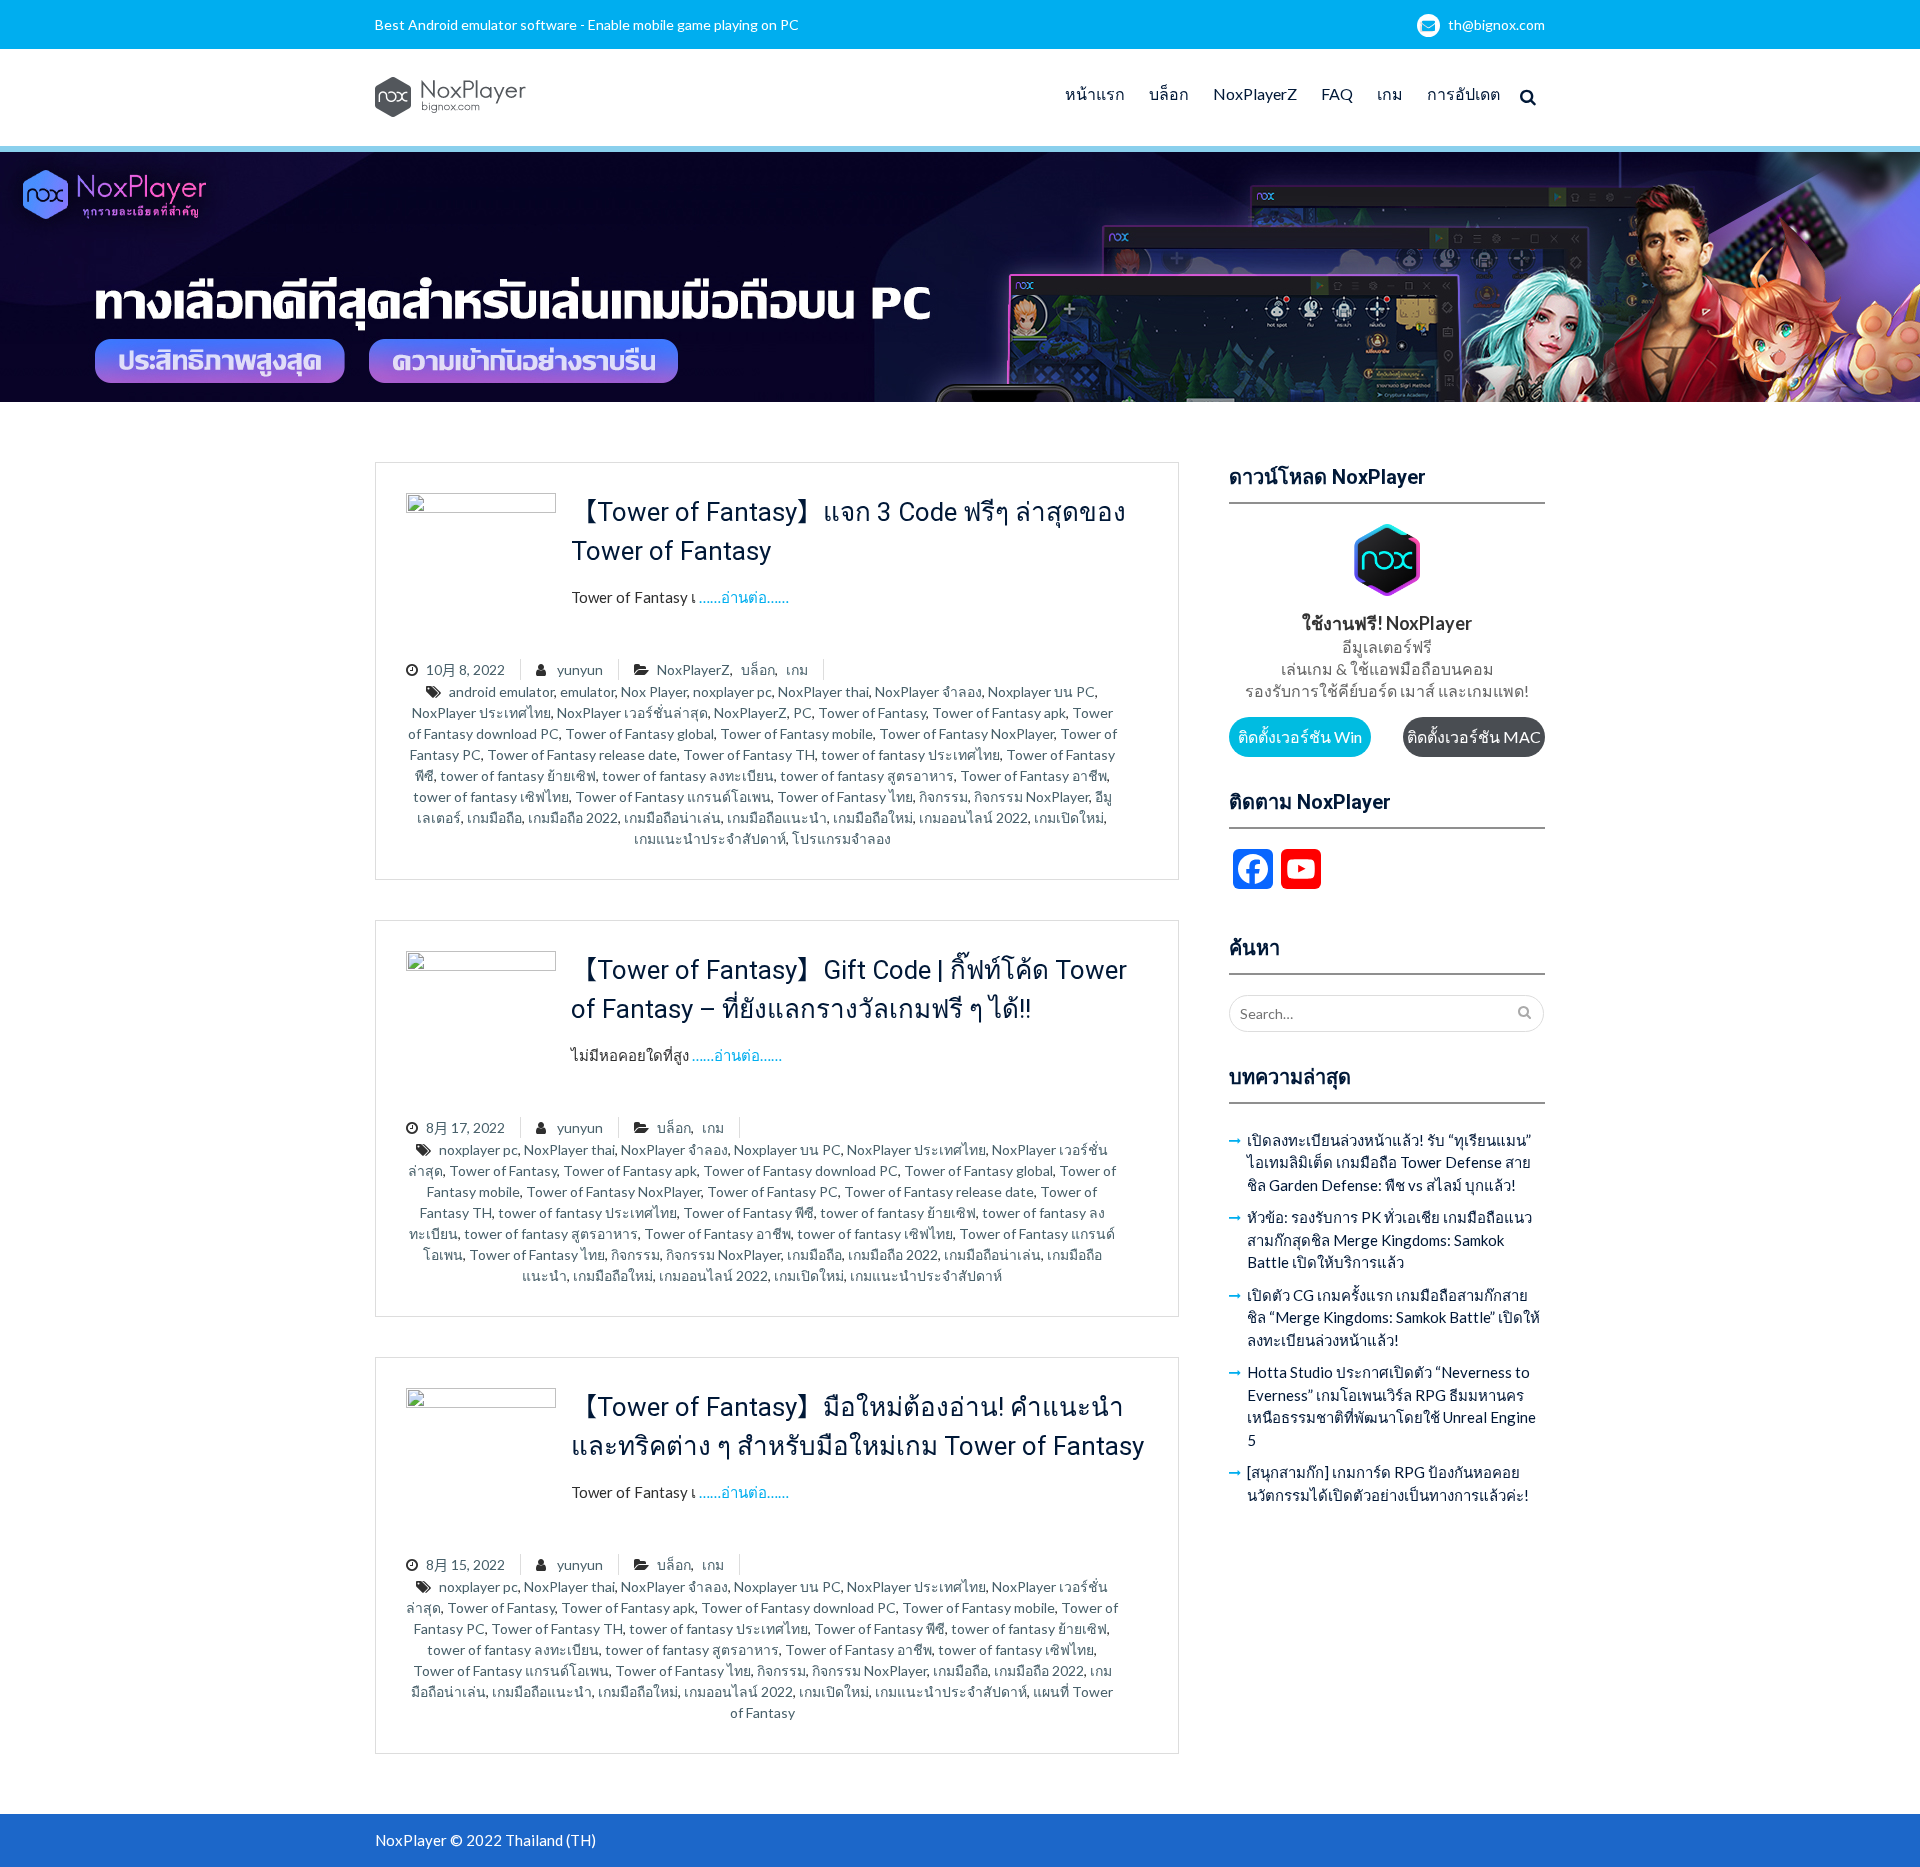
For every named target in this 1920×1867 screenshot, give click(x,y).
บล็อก (1169, 93)
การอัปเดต (1463, 93)
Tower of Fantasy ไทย (845, 796)
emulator (587, 691)
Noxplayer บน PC (1041, 691)
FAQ (1337, 93)
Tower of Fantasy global (639, 733)
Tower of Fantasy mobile (796, 733)
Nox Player (654, 691)
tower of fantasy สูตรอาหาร (867, 775)
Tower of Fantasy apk (999, 712)
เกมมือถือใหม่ (873, 817)
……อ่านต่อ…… (744, 597)
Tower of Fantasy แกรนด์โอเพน (673, 796)
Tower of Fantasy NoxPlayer (966, 733)
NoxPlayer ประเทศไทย (481, 712)
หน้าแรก (1095, 93)
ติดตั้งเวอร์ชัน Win (1300, 736)
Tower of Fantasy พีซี (748, 1212)
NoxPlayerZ (1255, 93)
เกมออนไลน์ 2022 (973, 817)
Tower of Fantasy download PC (800, 1170)
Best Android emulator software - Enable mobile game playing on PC (587, 24)
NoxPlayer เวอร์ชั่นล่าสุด (632, 712)
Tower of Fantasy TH (749, 754)
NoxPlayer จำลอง (928, 691)
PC (802, 712)
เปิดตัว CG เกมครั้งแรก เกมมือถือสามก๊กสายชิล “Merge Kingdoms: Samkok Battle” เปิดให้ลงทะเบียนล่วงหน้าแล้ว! (1393, 1317)
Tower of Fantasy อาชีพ (1033, 775)
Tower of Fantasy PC (772, 1191)
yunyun (580, 669)
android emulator (501, 691)
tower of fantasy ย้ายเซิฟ (518, 775)
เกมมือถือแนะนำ (777, 817)
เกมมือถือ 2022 (573, 817)
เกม (1390, 93)
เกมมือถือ (494, 817)
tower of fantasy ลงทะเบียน (688, 775)
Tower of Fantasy (872, 712)
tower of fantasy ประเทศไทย (910, 754)
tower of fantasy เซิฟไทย (491, 796)
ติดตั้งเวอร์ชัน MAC (1474, 736)
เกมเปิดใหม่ (1069, 817)
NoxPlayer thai (823, 691)
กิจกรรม (943, 796)
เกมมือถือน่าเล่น (672, 817)
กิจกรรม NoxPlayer (1031, 796)
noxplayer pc (732, 691)
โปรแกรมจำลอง (841, 838)
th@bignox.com (1496, 24)
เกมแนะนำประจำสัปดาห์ (710, 838)
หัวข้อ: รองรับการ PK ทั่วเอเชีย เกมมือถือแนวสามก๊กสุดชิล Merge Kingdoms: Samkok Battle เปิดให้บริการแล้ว (1389, 1239)
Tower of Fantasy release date (582, 754)
